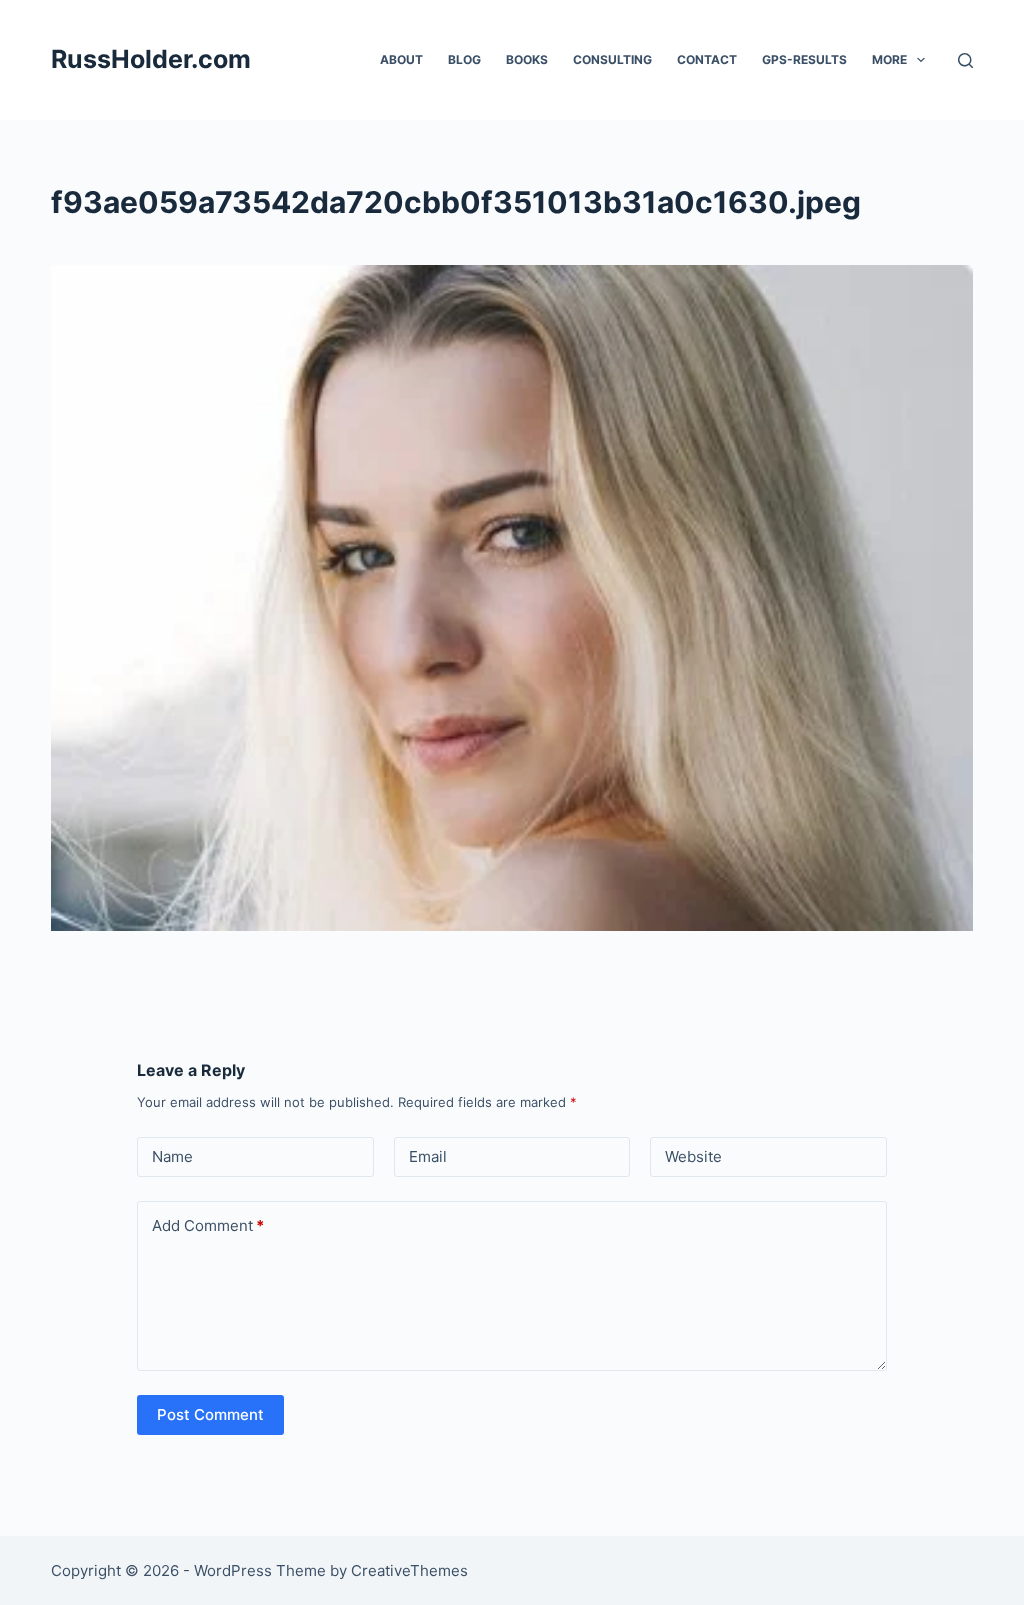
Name (172, 1156)
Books (527, 59)
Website (693, 1156)
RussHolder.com (151, 59)
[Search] (965, 60)
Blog (464, 59)
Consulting (612, 59)
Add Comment (208, 1225)
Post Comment (210, 1414)
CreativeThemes (409, 1570)
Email (428, 1156)
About (401, 59)
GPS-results (804, 59)
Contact (707, 59)
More (889, 59)
